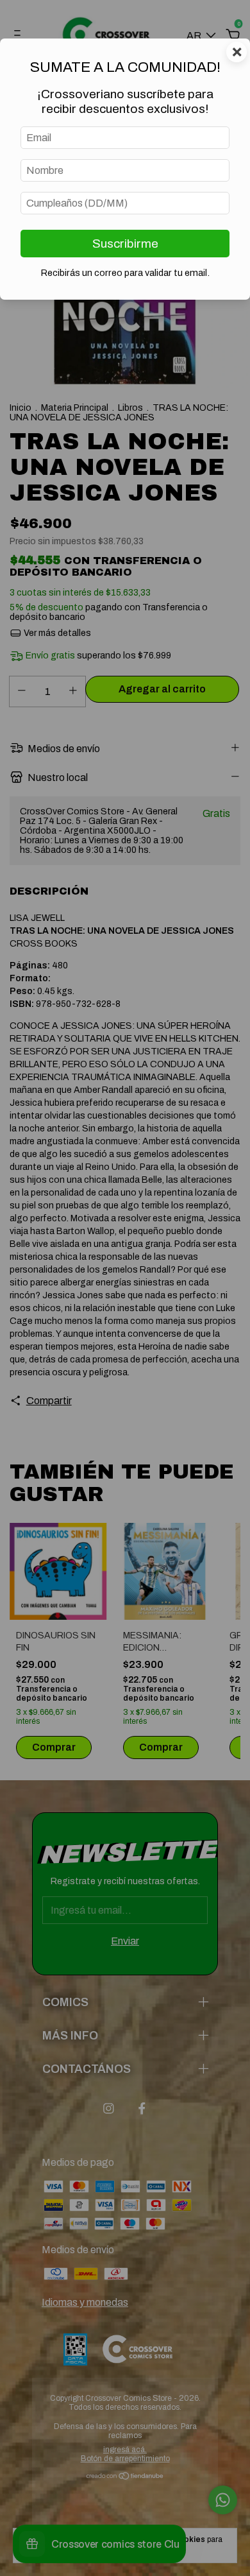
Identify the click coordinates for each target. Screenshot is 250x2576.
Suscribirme (125, 244)
